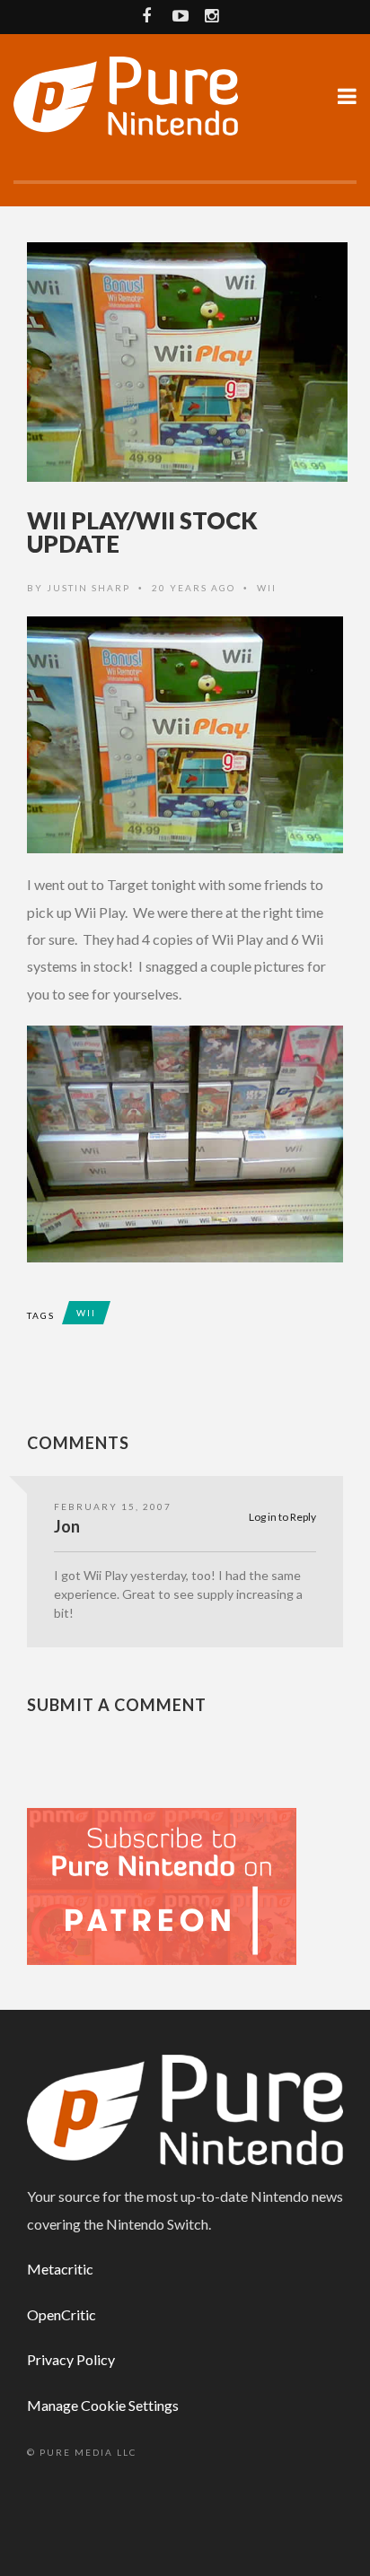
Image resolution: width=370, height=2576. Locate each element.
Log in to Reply (282, 1517)
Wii (267, 588)
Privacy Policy (71, 2359)
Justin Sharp (88, 588)
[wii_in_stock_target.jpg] (185, 1144)
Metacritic (60, 2269)
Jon (67, 1526)
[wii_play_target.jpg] (185, 735)
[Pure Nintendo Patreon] (162, 1885)
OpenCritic (62, 2314)
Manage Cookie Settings (103, 2405)
